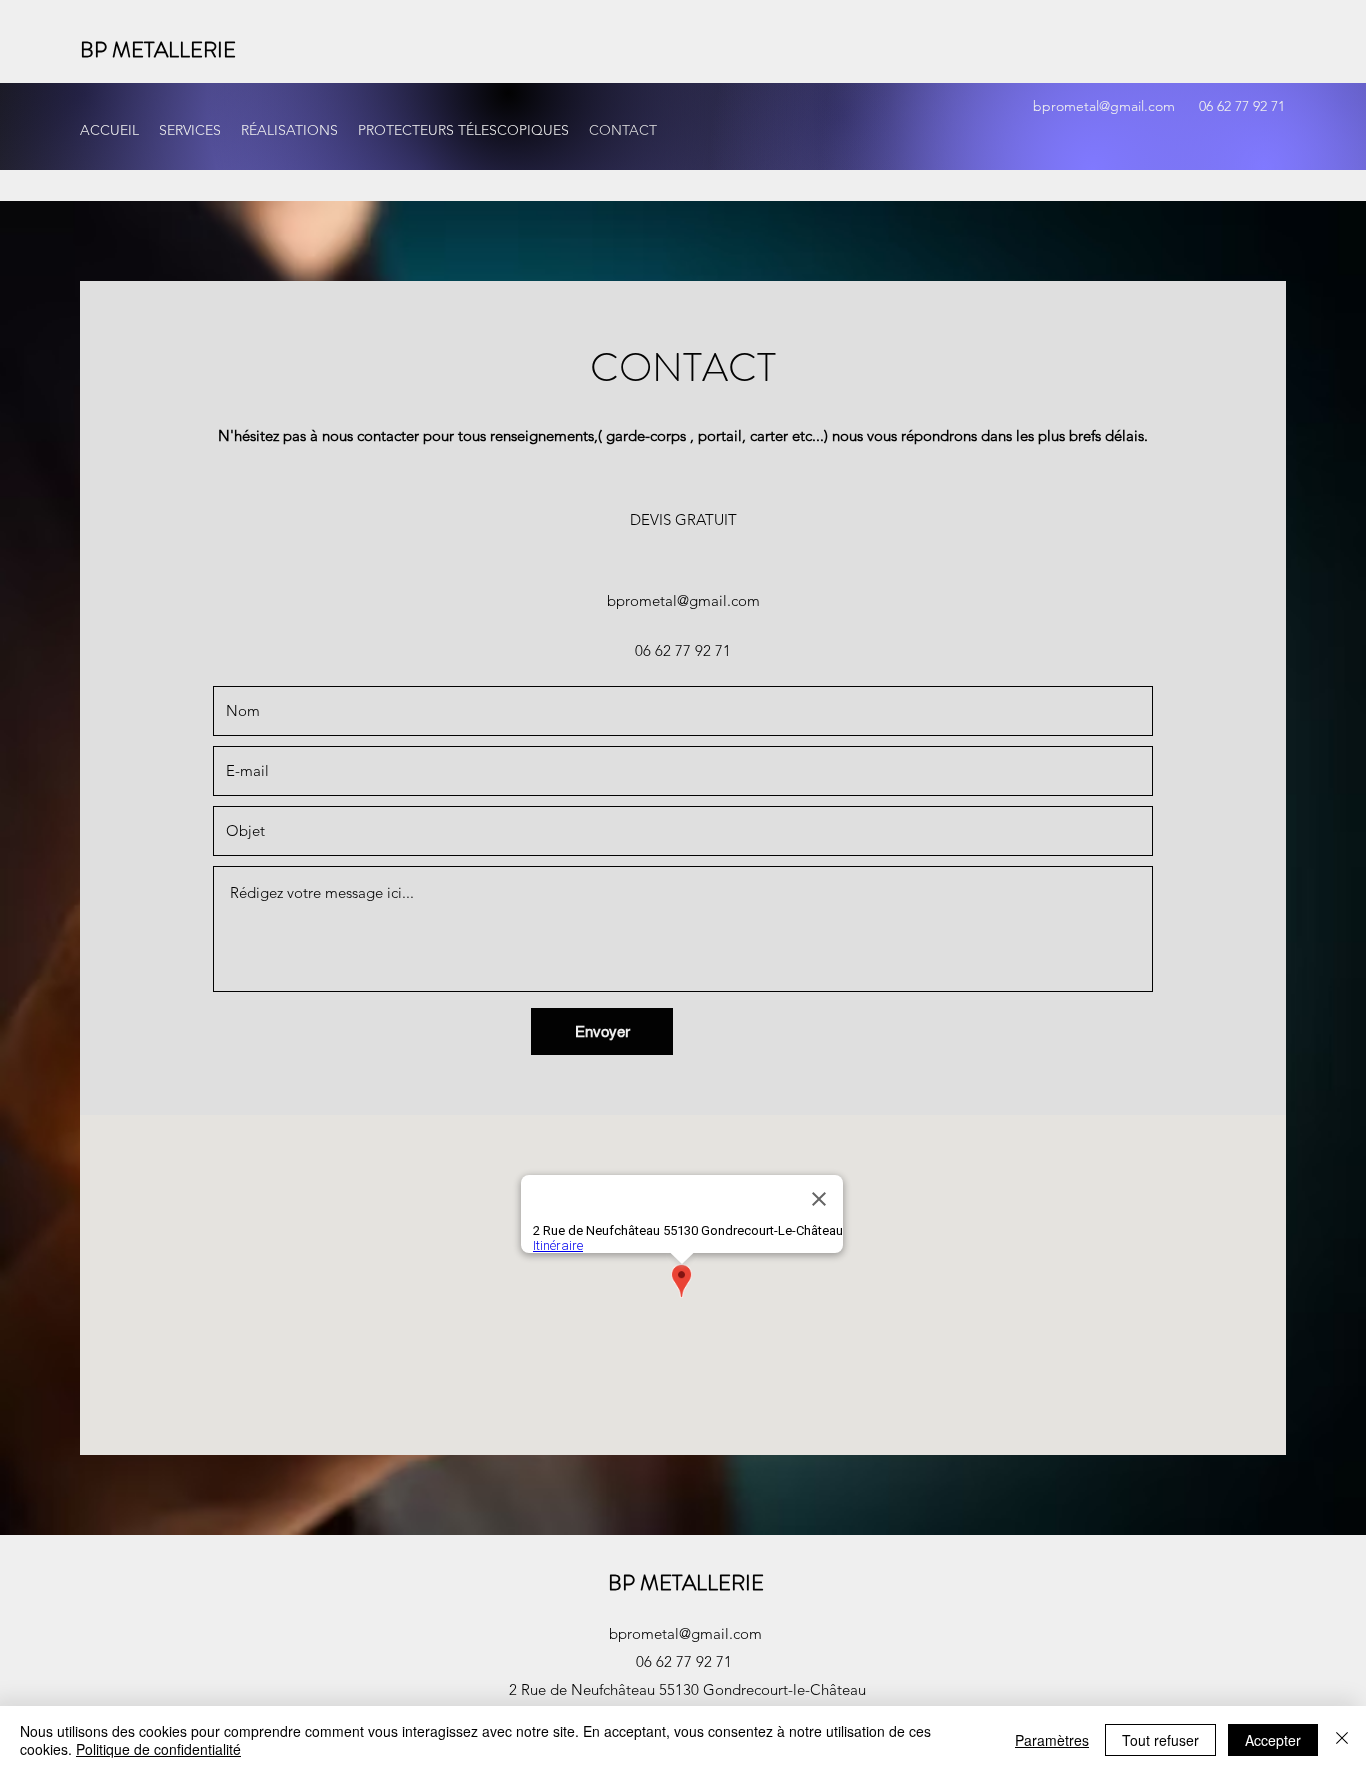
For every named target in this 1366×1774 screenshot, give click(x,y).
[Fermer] (1342, 1740)
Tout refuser (1160, 1740)
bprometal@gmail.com (1104, 106)
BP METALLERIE (158, 49)
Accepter (1273, 1740)
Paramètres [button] (1052, 1740)
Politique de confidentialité (158, 1749)
